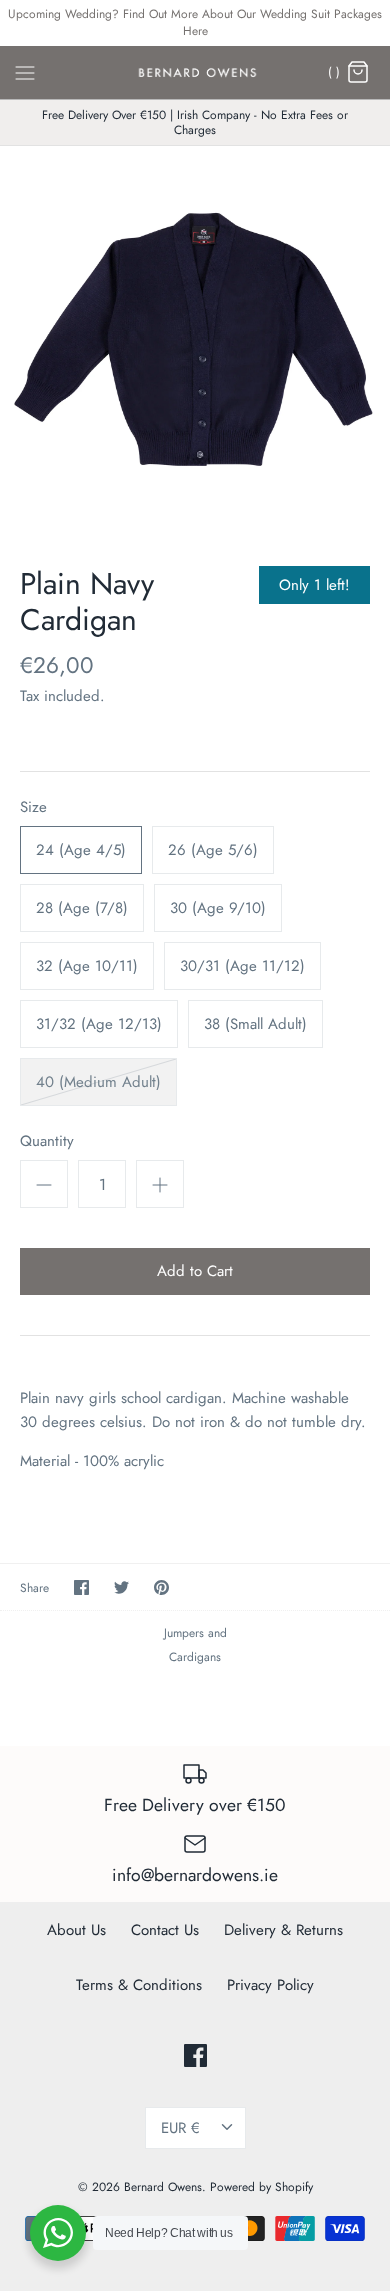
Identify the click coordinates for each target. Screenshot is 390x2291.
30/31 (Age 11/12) (242, 966)
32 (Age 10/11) (87, 966)
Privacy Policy (270, 1985)
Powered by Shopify (261, 2187)
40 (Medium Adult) (98, 1082)
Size (33, 807)
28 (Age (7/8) (82, 908)
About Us (76, 1930)
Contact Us (165, 1930)
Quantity (47, 1141)
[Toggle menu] (25, 71)
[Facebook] (195, 2055)
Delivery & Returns (283, 1930)
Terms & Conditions (139, 1985)
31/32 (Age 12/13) (99, 1024)
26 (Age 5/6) (213, 850)
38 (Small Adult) (255, 1024)
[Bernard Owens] (195, 73)
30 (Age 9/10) (218, 908)
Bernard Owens (163, 2187)
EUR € (180, 2128)
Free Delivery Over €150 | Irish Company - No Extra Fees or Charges (195, 122)
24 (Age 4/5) (81, 850)
